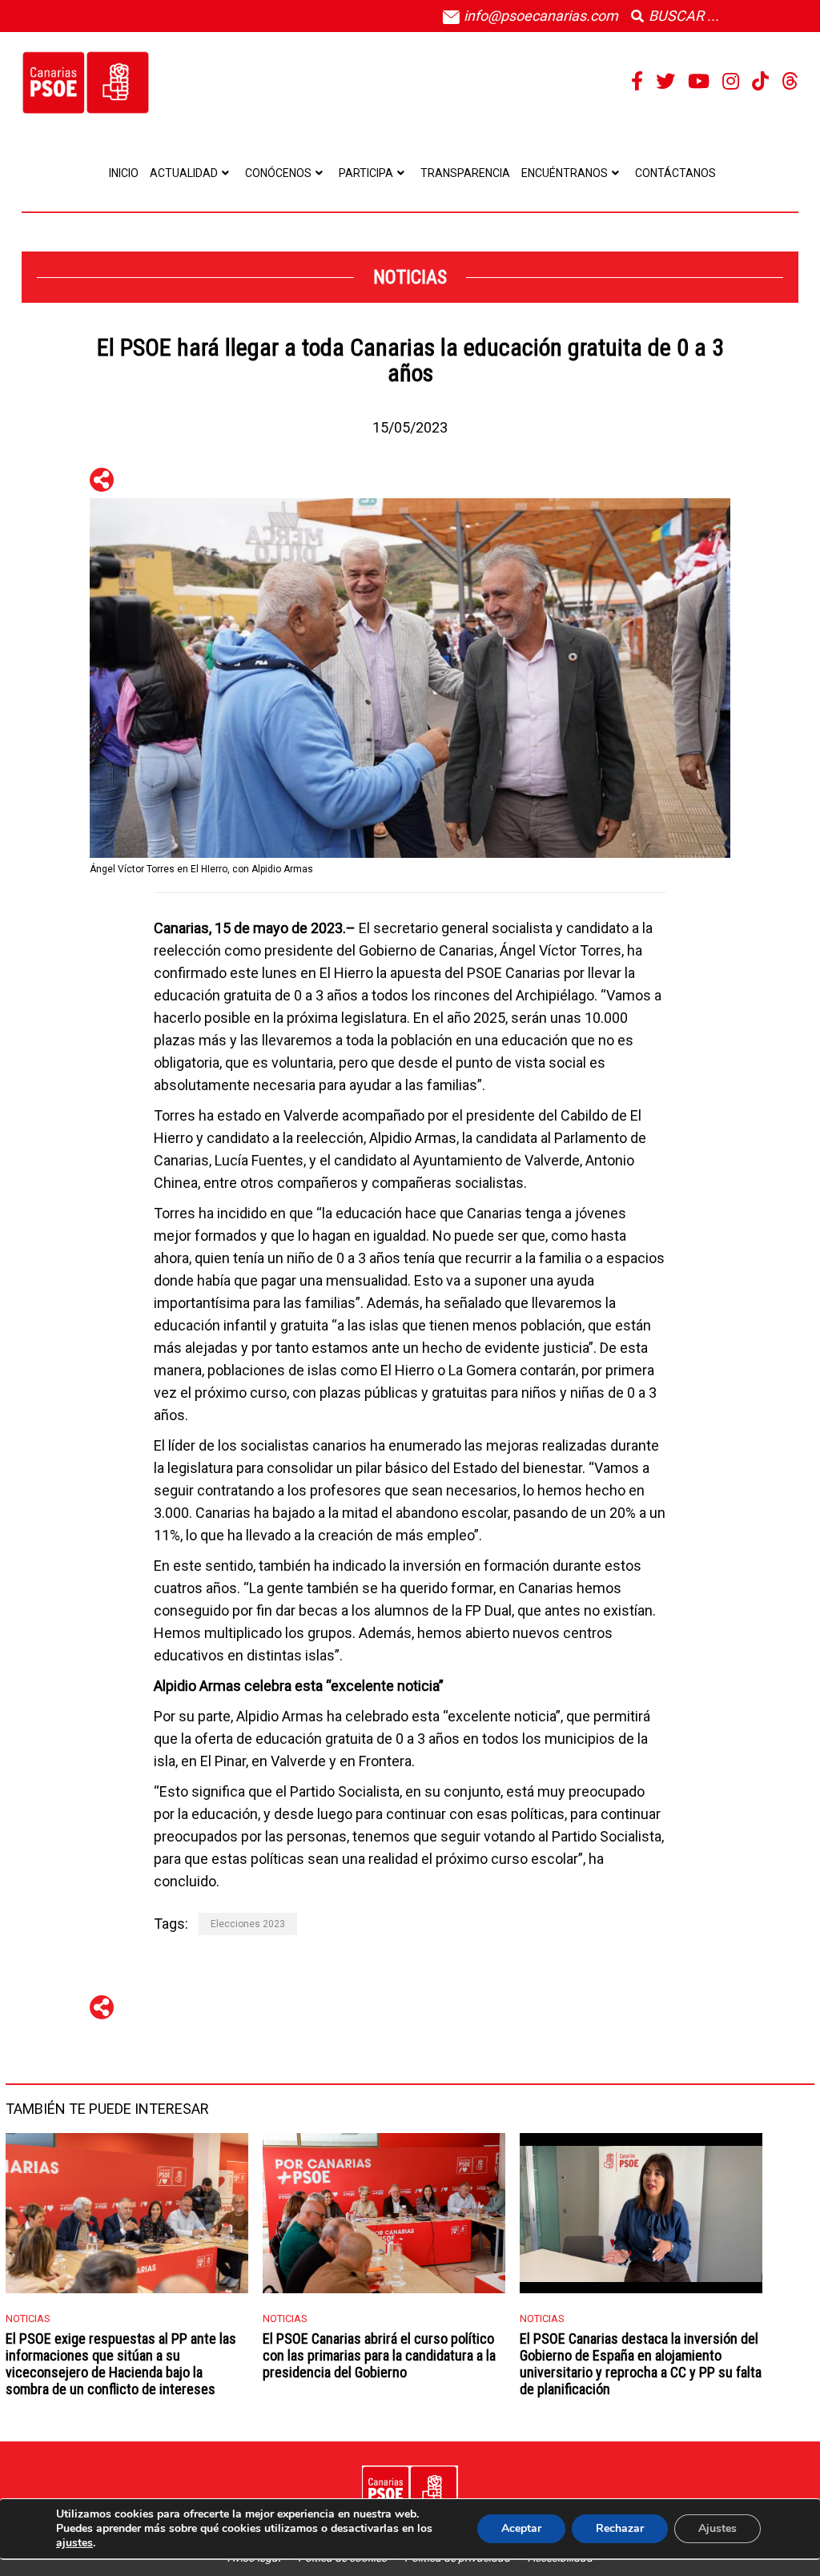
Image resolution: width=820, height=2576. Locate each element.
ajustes (74, 2543)
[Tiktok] (760, 82)
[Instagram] (731, 82)
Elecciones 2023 (248, 1924)
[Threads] (790, 82)
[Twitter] (665, 82)
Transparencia (465, 173)
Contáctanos (675, 173)
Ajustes (717, 2528)
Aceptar (521, 2528)
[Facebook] (637, 82)
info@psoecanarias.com (539, 16)
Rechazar (620, 2528)
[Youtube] (699, 82)
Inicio (124, 173)
